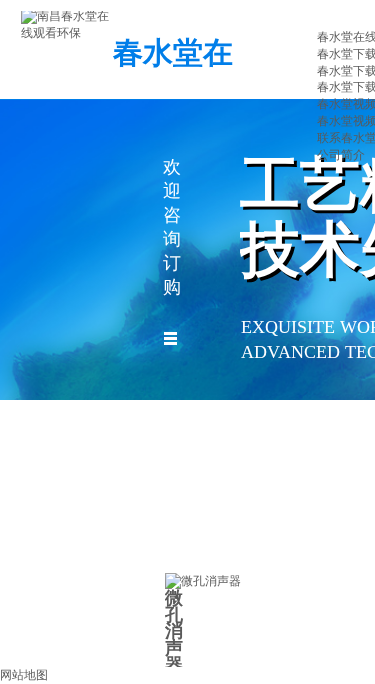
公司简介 (341, 155)
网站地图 (24, 675)
